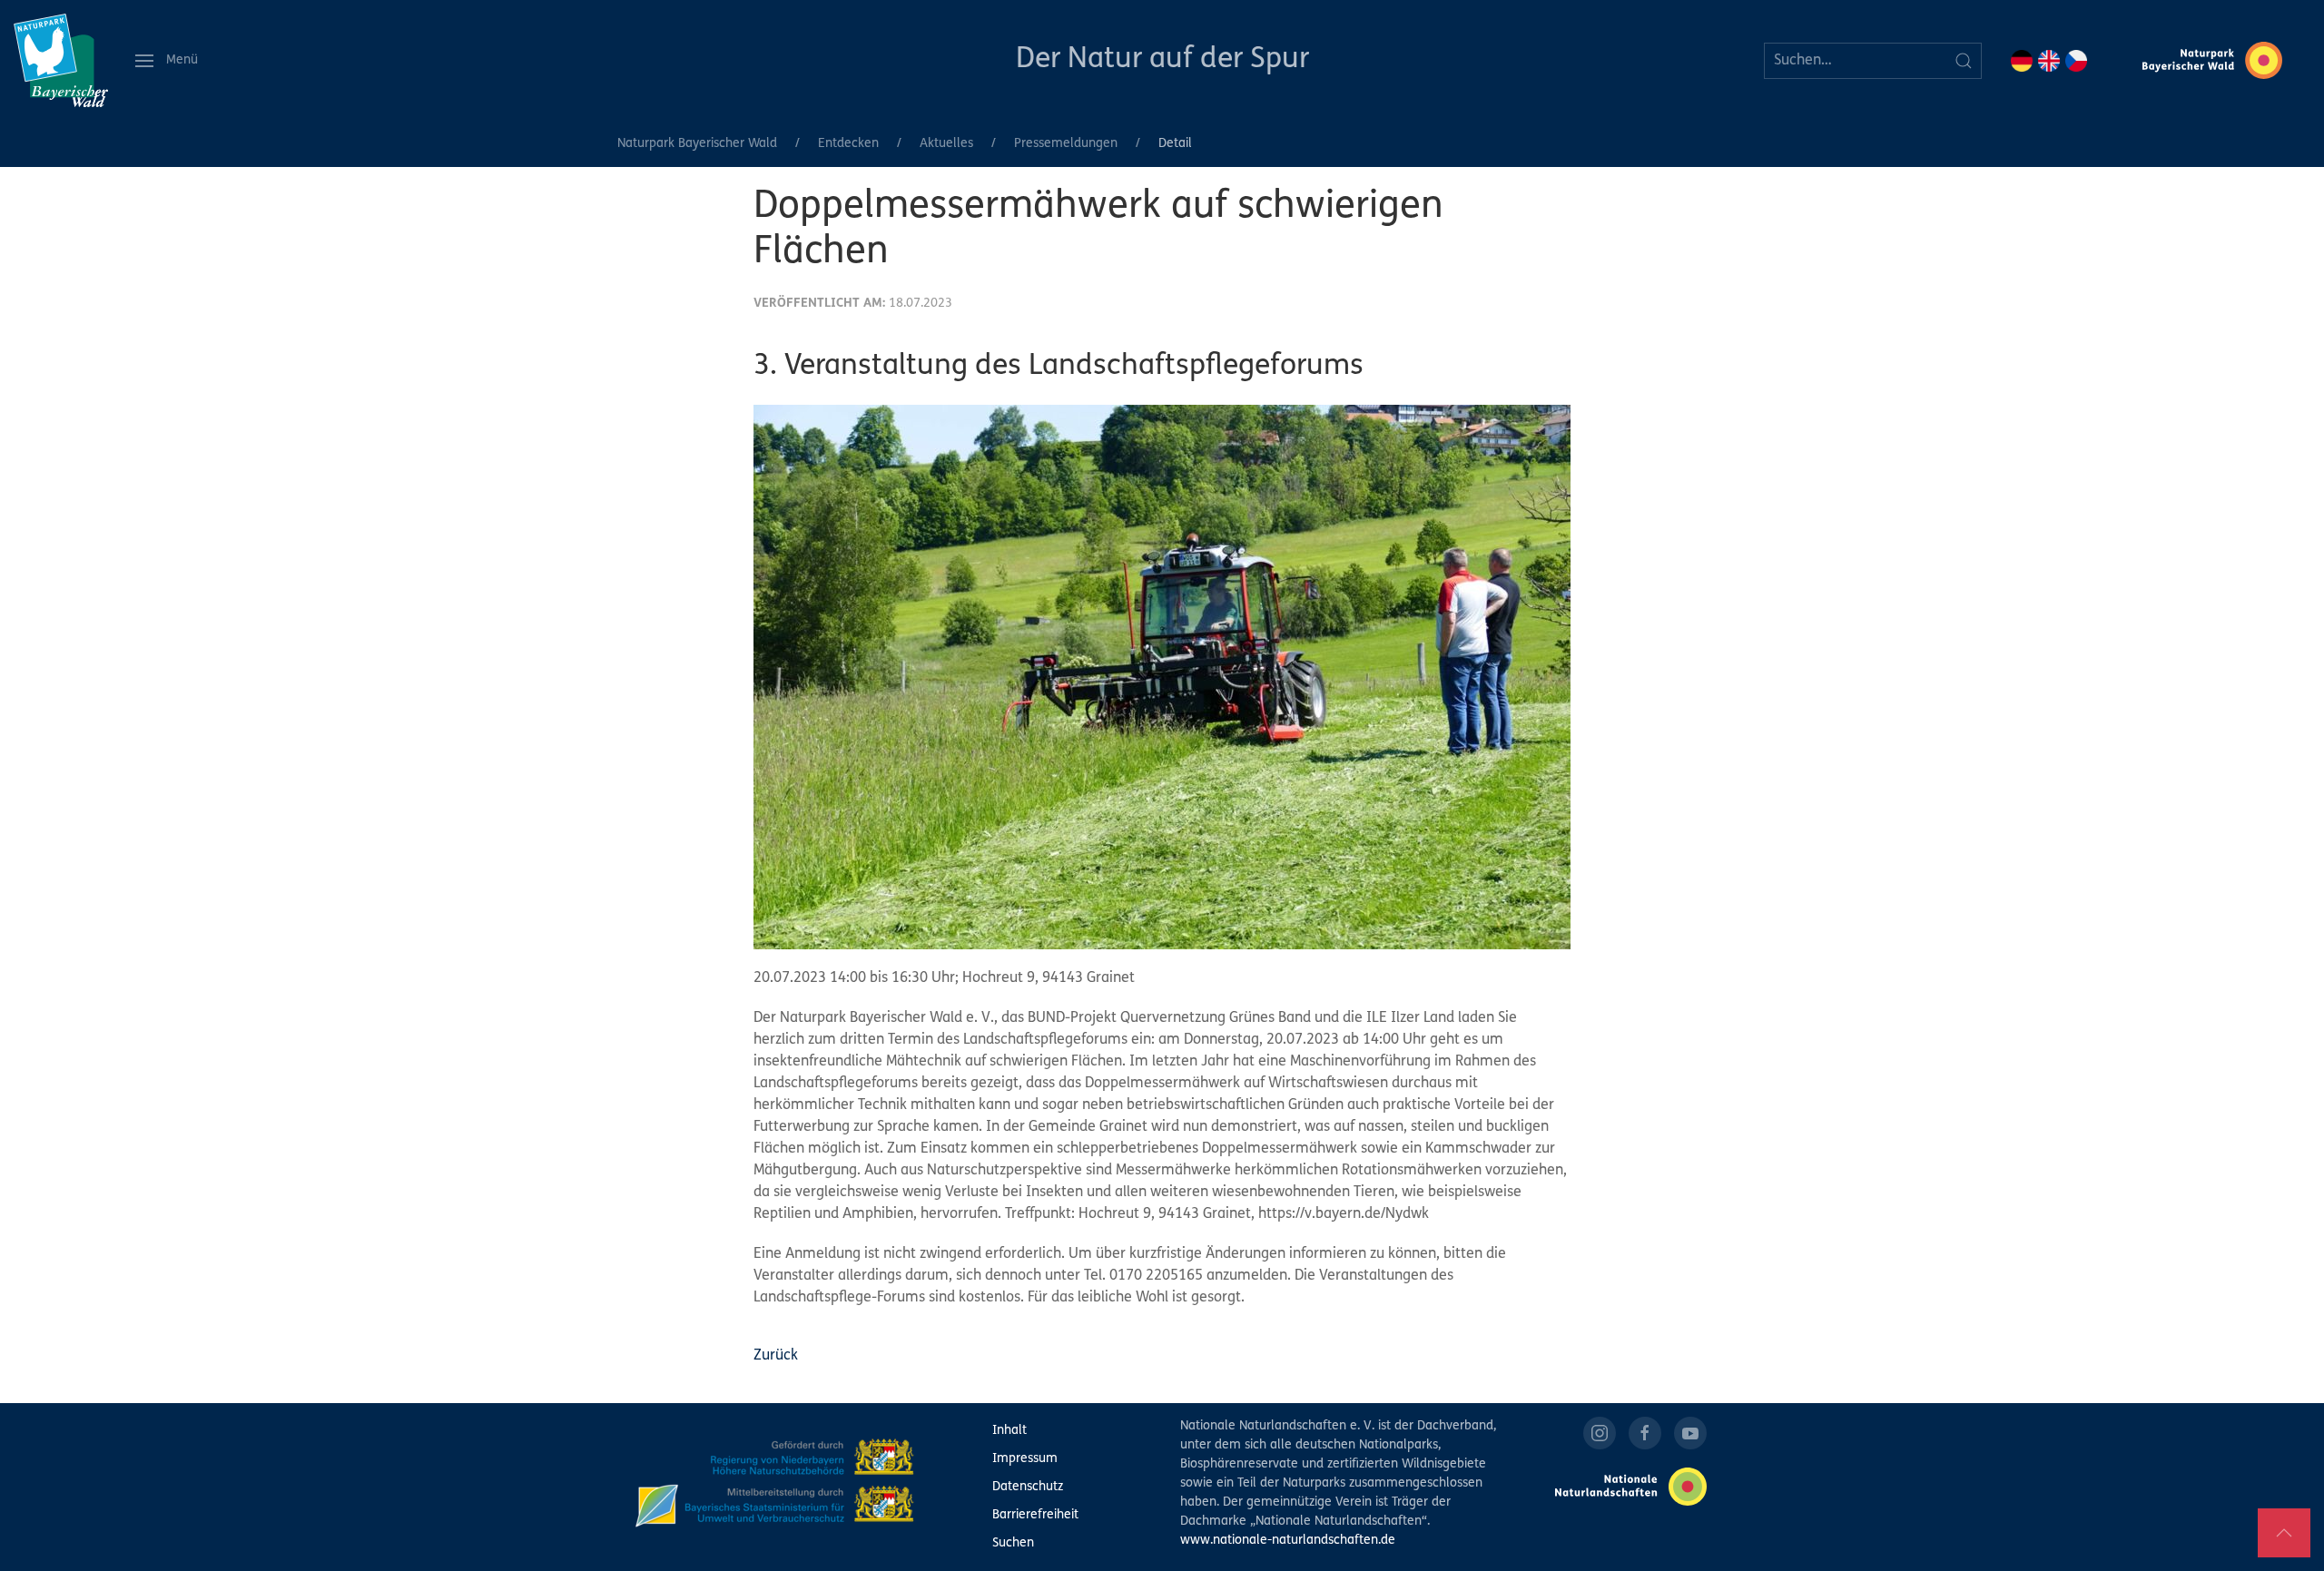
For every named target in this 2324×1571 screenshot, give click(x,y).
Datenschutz (1028, 1487)
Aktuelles (946, 144)
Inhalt (1009, 1431)
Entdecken (848, 144)
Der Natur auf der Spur (1162, 60)
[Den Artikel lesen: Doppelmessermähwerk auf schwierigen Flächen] (1162, 677)
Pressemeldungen (1066, 144)
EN (2049, 61)
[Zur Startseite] (61, 60)
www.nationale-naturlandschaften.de (1288, 1541)
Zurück (776, 1356)
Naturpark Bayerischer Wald (697, 144)
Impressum (1025, 1459)
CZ (2076, 61)
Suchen (1013, 1543)
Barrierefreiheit (1035, 1515)
